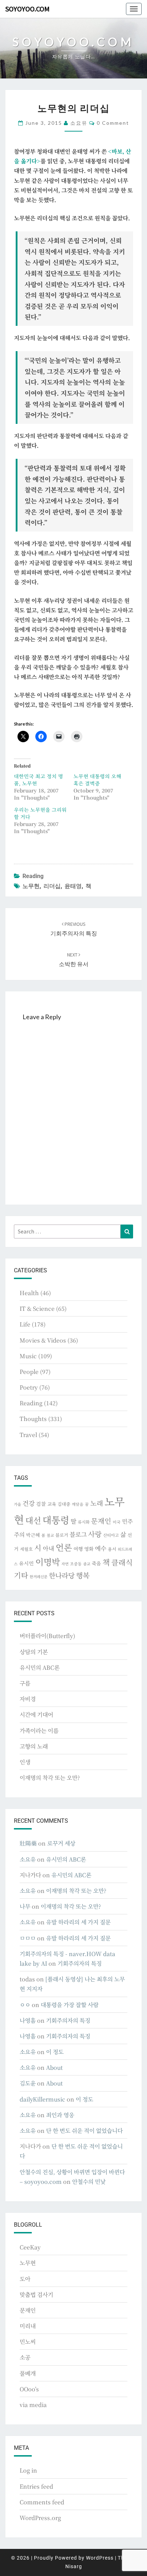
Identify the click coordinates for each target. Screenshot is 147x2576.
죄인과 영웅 (60, 2115)
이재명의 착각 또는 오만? (50, 1778)
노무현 (31, 886)
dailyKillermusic (42, 2099)
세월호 (26, 1549)
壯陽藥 (28, 1843)
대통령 (56, 1520)
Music (28, 1356)
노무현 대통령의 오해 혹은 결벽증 (97, 780)
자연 (65, 1564)
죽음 (96, 1563)
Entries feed (36, 2486)
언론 (64, 1547)
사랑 (95, 1534)
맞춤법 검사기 (36, 2295)
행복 (83, 1575)
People (29, 1372)
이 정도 (55, 2052)
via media (33, 2405)
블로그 (78, 1534)
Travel (28, 1435)
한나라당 (62, 1575)
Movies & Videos (43, 1340)
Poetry (29, 1387)
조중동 (76, 1564)
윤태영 (73, 886)
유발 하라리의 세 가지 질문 (78, 1922)
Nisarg (74, 2566)
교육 (52, 1504)
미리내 (28, 2326)
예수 (101, 1548)
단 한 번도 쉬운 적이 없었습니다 (84, 2131)
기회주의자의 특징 (80, 1963)
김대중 (64, 1504)
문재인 (101, 1521)
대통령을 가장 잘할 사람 (70, 2005)
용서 (112, 1549)
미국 (117, 1522)
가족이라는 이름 (39, 1731)
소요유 (79, 123)
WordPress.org (40, 2518)
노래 (97, 1503)
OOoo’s (29, 2389)
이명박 (48, 1562)
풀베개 (28, 2373)
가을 (17, 1504)
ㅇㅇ (25, 2005)
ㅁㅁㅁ (28, 1938)
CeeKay (30, 2247)
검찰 (41, 1504)
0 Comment (113, 123)
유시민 (26, 1563)
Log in (28, 2470)
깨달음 (78, 1504)
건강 (29, 1503)
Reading (33, 876)
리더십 (52, 886)
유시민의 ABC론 (40, 1667)
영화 (89, 1549)
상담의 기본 (34, 1652)
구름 (25, 1683)
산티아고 (111, 1535)
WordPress (100, 2558)
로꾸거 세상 (61, 1843)
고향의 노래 (34, 1746)
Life (25, 1324)
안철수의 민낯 (89, 2182)
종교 (87, 1564)
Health (29, 1293)
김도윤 (28, 2083)
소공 (25, 2357)
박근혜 (33, 1535)
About (54, 2067)
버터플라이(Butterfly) (47, 1636)
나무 (25, 1906)
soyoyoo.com (27, 9)
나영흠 (28, 2020)
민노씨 (28, 2342)
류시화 (84, 1522)
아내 (49, 1548)
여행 (78, 1549)
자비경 (28, 1699)
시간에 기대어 (36, 1715)
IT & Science (37, 1308)
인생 (25, 1762)
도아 (25, 2279)
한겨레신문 (39, 1577)
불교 (50, 1535)
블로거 (62, 1535)
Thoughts (33, 1419)
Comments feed (42, 2502)
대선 (33, 1520)
